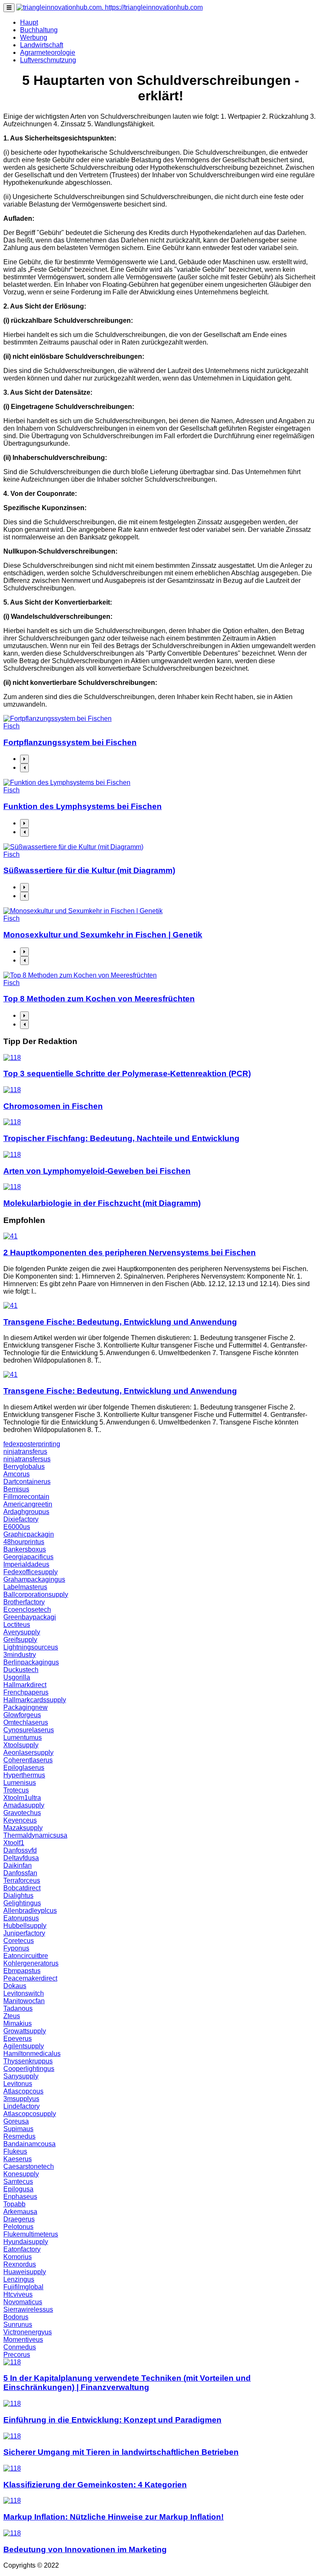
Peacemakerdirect (30, 1978)
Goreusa (16, 2121)
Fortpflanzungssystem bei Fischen (70, 742)
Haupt (29, 22)
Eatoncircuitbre (26, 1956)
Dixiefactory (21, 1519)
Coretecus (19, 1941)
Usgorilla (17, 1677)
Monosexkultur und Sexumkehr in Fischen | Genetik (103, 935)
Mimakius (18, 2023)
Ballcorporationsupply (36, 1594)
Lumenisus (20, 1783)
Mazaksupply (23, 1828)
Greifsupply (20, 1640)
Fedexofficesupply (31, 1572)
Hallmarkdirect (25, 1685)
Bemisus (16, 1489)
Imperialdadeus (26, 1564)
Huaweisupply (25, 2272)
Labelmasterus (25, 1587)
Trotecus (16, 1790)
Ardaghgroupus (26, 1512)
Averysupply (22, 1632)
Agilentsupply (24, 2046)
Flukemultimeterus (31, 2234)
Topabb (14, 2204)
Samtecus (18, 2182)
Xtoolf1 (14, 1843)
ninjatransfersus (27, 1459)
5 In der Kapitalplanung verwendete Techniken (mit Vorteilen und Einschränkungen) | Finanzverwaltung (127, 2383)
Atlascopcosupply (30, 2114)
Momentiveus (23, 2340)
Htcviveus (18, 2294)
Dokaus (15, 1986)
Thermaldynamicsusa (35, 1835)
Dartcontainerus (27, 1482)
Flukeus (15, 2151)
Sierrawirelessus (28, 2309)
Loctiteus (17, 1625)
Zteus (12, 2016)
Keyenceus (20, 1820)
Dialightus (18, 1896)
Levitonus (18, 2084)
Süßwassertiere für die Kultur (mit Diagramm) (89, 870)
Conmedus (20, 2347)
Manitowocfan (24, 2001)
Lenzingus (19, 2279)
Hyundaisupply (26, 2242)
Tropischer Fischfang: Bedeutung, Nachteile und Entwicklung (121, 1138)
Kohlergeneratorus (31, 1963)
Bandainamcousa (29, 2144)
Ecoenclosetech (27, 1610)
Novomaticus (23, 2302)
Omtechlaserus (26, 1722)
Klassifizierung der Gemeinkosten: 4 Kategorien (95, 2485)
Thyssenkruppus (28, 2061)
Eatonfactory (22, 2249)
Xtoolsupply (21, 1745)
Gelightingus (22, 1903)
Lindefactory (22, 2106)
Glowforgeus (22, 1715)
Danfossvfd (20, 1850)
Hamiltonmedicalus (32, 2054)
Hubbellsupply (25, 1926)
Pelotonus (18, 2227)
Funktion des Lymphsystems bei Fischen (83, 806)
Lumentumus (23, 1737)
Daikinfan (18, 1865)
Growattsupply (25, 2031)
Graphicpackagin (29, 1534)
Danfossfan (20, 1873)
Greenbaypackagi (30, 1617)
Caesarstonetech (29, 2166)
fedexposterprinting (32, 1444)
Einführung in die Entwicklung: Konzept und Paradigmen (112, 2420)
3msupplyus (21, 2099)
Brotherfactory (24, 1602)
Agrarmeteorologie (48, 52)
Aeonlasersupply (28, 1753)
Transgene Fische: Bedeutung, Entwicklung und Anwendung (120, 1322)
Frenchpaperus (26, 1692)
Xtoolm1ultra (22, 1798)
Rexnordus (20, 2264)
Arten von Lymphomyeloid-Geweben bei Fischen (97, 1171)
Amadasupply (24, 1805)
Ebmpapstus (22, 1971)
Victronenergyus (28, 2332)
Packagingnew (25, 1707)
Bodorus (16, 2317)
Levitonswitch (24, 1993)
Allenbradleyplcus (30, 1911)
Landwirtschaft (42, 45)
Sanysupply (21, 2076)
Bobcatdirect (22, 1888)
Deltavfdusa (21, 1858)
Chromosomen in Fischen (53, 1106)
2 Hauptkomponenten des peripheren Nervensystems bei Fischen (130, 1252)
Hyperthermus (24, 1775)
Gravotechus (22, 1813)
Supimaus (18, 2129)
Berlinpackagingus (31, 1662)
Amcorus (17, 1474)
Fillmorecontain (26, 1497)
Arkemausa (20, 2212)
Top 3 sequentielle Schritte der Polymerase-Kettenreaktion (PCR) (127, 1074)
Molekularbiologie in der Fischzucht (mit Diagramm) (102, 1203)
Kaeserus (18, 2159)
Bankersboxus (25, 1549)
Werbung (34, 37)
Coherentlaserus (28, 1760)
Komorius (18, 2257)
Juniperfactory (24, 1933)
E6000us (17, 1527)
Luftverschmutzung (48, 60)
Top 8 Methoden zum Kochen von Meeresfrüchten (99, 999)
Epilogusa (18, 2189)
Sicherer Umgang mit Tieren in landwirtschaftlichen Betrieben (121, 2452)
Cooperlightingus (29, 2069)
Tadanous (18, 2008)
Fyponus (16, 1948)
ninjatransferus (25, 1451)
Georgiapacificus (28, 1557)
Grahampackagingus (34, 1579)
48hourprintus (24, 1542)
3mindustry (20, 1655)
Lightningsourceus (31, 1647)
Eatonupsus (21, 1918)
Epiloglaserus (24, 1768)
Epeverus (18, 2039)
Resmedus (19, 2136)
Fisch (11, 726)
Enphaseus (20, 2197)
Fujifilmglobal (23, 2287)
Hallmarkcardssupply (35, 1700)
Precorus (17, 2355)
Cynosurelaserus (29, 1730)
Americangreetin (28, 1504)
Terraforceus (22, 1880)
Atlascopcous (23, 2091)
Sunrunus (18, 2325)
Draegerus (19, 2219)
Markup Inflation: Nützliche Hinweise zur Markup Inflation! (113, 2517)
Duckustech (21, 1670)
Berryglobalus (24, 1467)
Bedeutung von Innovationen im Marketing (85, 2549)
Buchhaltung (39, 30)
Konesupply (21, 2174)
